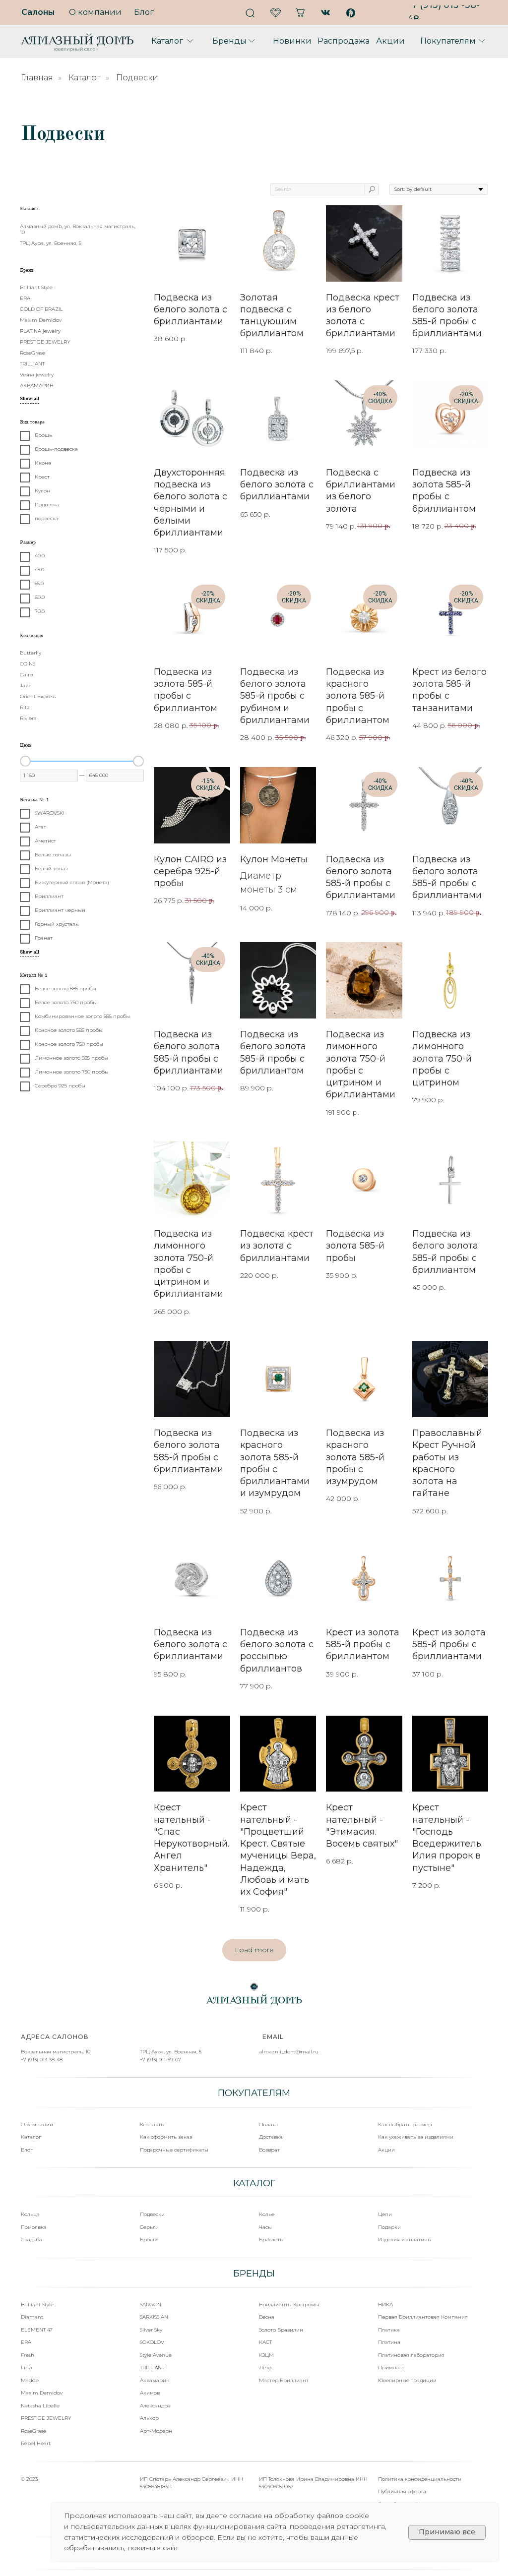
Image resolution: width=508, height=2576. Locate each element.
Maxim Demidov (42, 2393)
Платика (389, 2330)
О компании (37, 2125)
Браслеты (271, 2240)
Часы (265, 2227)
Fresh (28, 2355)
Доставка (271, 2137)
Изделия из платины (405, 2240)
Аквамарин (155, 2380)
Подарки (389, 2227)
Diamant (32, 2317)
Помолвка (34, 2227)
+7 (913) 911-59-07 (160, 2060)
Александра (155, 2406)
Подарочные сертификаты (174, 2150)
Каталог (85, 78)
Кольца (30, 2214)
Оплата (268, 2125)
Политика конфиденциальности (420, 2479)
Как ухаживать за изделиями (416, 2137)
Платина (389, 2342)
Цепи (385, 2214)
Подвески (152, 2214)
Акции (386, 2150)
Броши (149, 2240)
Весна (267, 2317)
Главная (37, 78)
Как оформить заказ (166, 2137)
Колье (267, 2214)
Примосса (391, 2367)
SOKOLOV (152, 2342)
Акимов (150, 2393)
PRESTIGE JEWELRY (46, 2418)
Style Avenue (156, 2355)
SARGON (151, 2305)
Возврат (269, 2150)
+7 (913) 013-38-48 (42, 2060)
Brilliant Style (37, 2305)
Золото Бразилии (281, 2330)
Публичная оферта (402, 2491)
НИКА (385, 2305)
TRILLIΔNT (152, 2367)
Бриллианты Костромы (289, 2305)
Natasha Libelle (40, 2406)
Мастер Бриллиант (284, 2380)
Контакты (152, 2125)
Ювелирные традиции (407, 2380)
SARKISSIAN (154, 2317)
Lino (26, 2367)
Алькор (149, 2418)
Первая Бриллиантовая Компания (423, 2317)
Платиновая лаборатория (411, 2355)
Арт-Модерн (156, 2431)
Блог (27, 2150)
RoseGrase (33, 2431)
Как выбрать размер (405, 2125)
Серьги (149, 2227)
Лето (265, 2367)
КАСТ (265, 2342)
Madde (30, 2380)
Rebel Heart (36, 2443)
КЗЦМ (266, 2355)
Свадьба (32, 2240)
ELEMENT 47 (37, 2330)
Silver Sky (151, 2330)
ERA (26, 2342)
